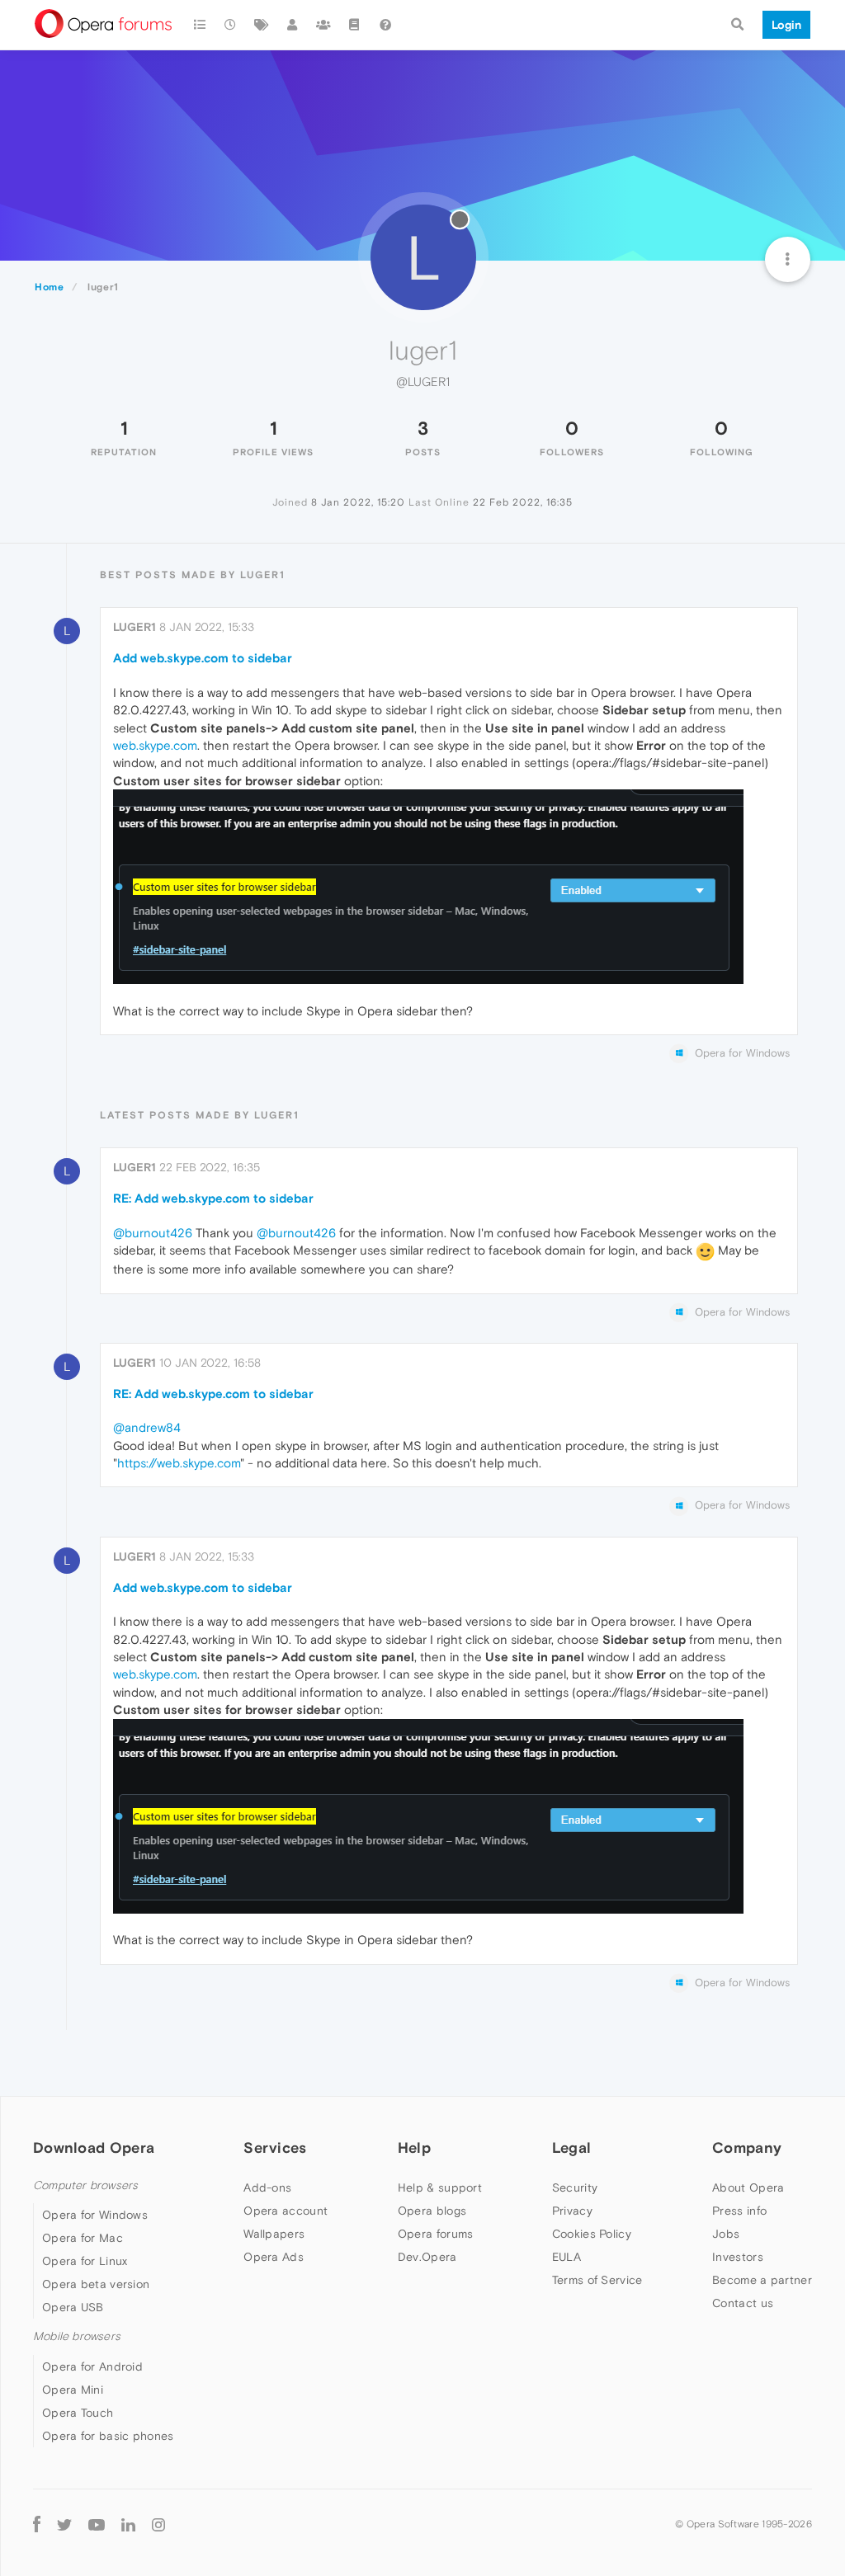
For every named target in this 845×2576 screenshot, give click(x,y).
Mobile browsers (77, 2336)
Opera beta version (96, 2284)
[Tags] (262, 25)
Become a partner (762, 2280)
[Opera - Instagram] (158, 2524)
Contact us (743, 2303)
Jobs (726, 2234)
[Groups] (323, 25)
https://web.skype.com (179, 1463)
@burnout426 (153, 1233)
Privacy (572, 2211)
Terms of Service (597, 2280)
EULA (566, 2257)
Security (575, 2187)
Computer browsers (85, 2185)
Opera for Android (92, 2366)
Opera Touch (78, 2413)
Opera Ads (274, 2257)
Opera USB (73, 2307)
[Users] (293, 25)
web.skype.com (155, 745)
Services (275, 2147)
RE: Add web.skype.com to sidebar (213, 1198)
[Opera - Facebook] (37, 2524)
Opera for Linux (85, 2261)
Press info (739, 2211)
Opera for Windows (95, 2215)
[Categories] (200, 25)
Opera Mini (73, 2390)
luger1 (135, 627)
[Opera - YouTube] (97, 2524)
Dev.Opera (427, 2257)
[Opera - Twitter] (64, 2524)
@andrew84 (147, 1427)
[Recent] (231, 25)
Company (747, 2147)
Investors (738, 2257)
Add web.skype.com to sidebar (203, 658)
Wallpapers (274, 2234)
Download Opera (94, 2147)
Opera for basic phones (108, 2436)
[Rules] (355, 25)
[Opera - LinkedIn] (128, 2524)
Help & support (440, 2187)
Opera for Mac (83, 2238)
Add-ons (267, 2187)
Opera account (286, 2211)
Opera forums (436, 2234)
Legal (572, 2147)
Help (414, 2147)
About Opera (748, 2187)
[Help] (385, 25)
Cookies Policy (592, 2234)
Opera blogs (432, 2211)
